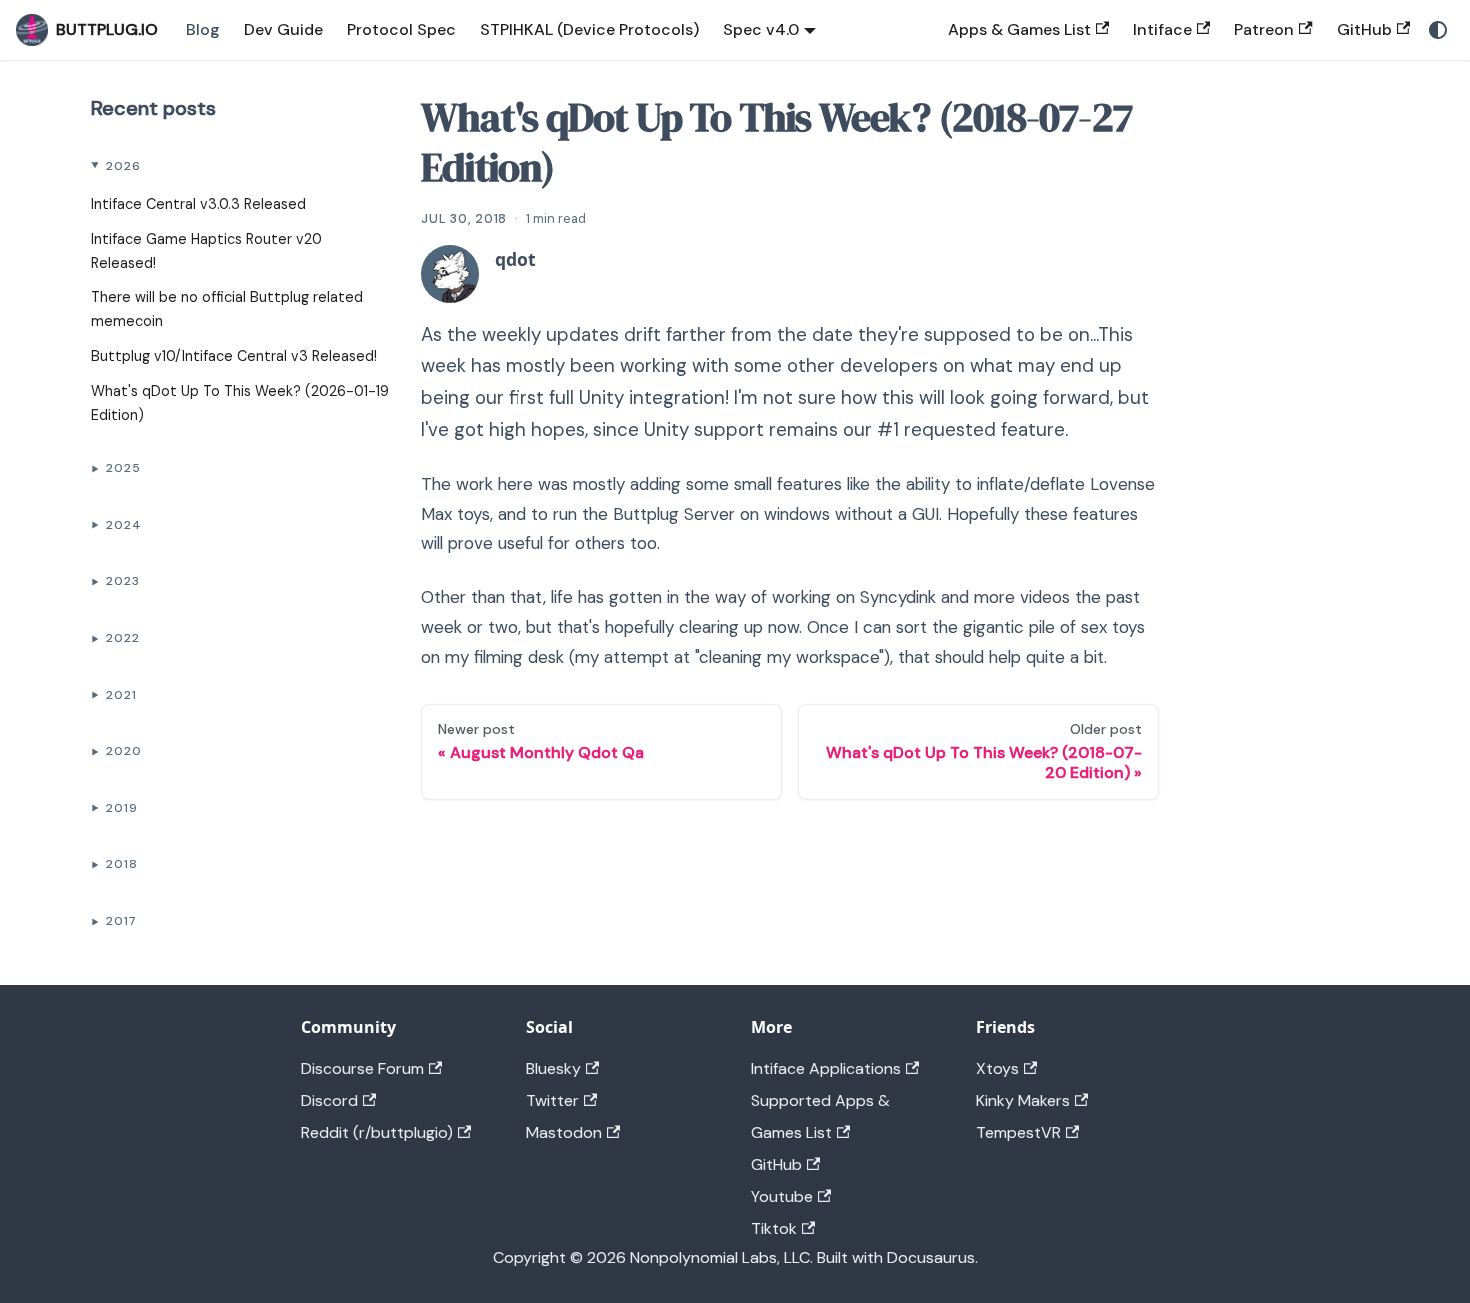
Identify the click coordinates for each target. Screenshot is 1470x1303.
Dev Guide (283, 29)
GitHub (1364, 29)
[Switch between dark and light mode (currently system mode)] (1438, 30)
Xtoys (997, 1068)
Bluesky (553, 1068)
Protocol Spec (401, 29)
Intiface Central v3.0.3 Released (198, 204)
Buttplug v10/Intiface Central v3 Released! (234, 356)
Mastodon (564, 1132)
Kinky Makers (1023, 1100)
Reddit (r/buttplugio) (377, 1132)
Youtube (782, 1196)
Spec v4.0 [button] (761, 29)
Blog (203, 29)
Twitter (552, 1100)
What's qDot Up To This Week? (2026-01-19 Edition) (240, 403)
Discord (329, 1100)
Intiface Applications (826, 1068)
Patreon (1264, 29)
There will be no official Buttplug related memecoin (227, 309)
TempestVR (1018, 1132)
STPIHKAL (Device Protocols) (589, 29)
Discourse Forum (362, 1068)
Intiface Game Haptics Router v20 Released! (206, 251)
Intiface (1162, 29)
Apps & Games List (1019, 29)
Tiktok (774, 1228)
